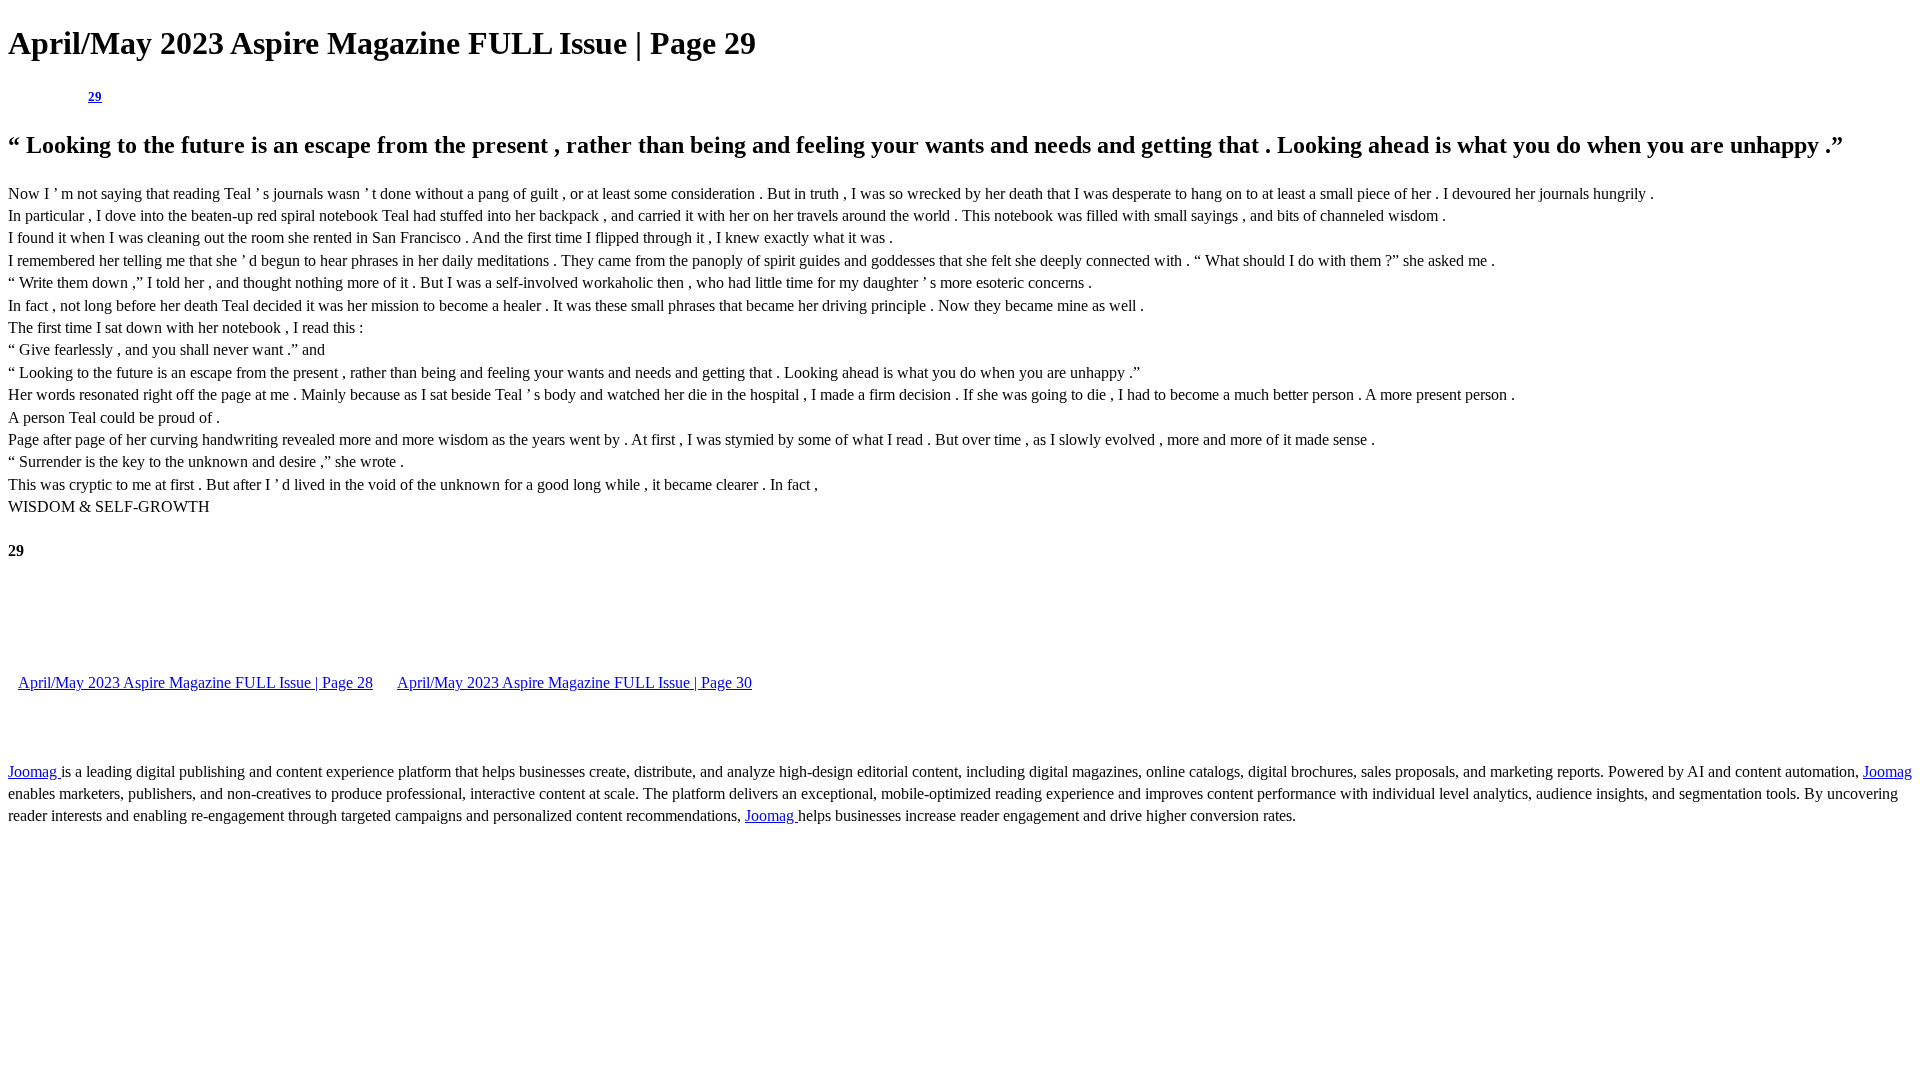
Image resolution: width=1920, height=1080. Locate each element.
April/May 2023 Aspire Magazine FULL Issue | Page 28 (195, 682)
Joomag (34, 771)
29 (95, 96)
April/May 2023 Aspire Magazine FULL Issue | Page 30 (574, 682)
